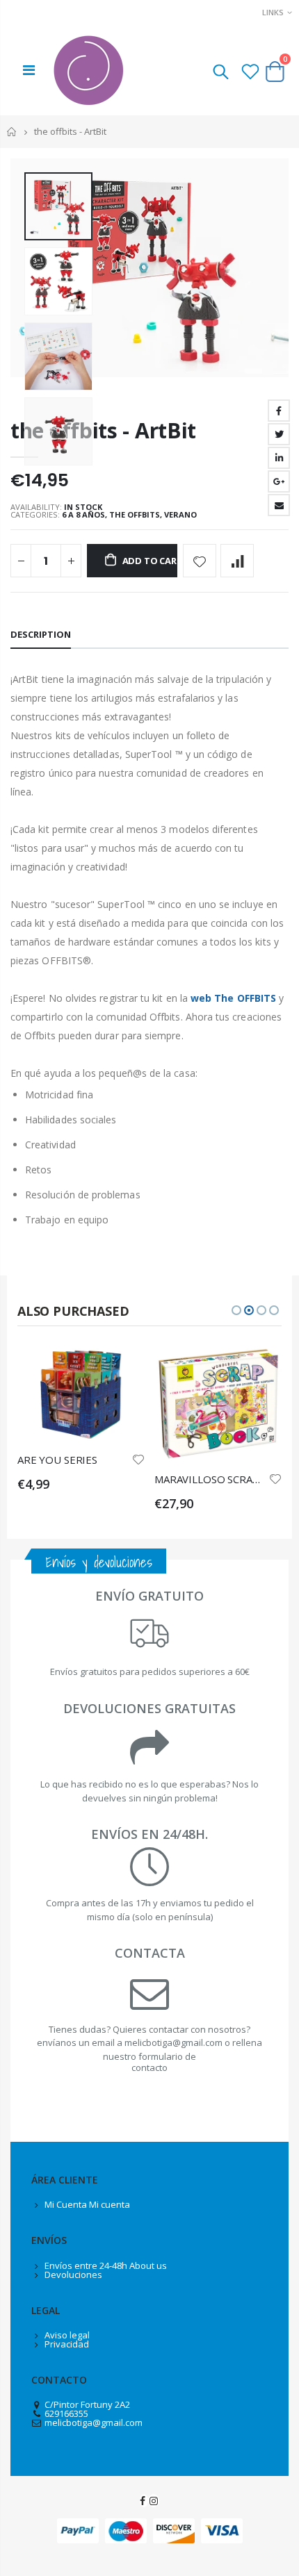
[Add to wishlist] (200, 561)
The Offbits (135, 514)
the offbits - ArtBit (103, 430)
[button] (236, 1310)
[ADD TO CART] (122, 1369)
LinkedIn (279, 458)
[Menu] (29, 70)
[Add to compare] (237, 561)
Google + (279, 481)
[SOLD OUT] (259, 1369)
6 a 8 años (83, 514)
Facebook (279, 411)
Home (12, 132)
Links (273, 12)
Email (279, 505)
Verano (180, 514)
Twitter (279, 434)
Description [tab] (41, 634)
